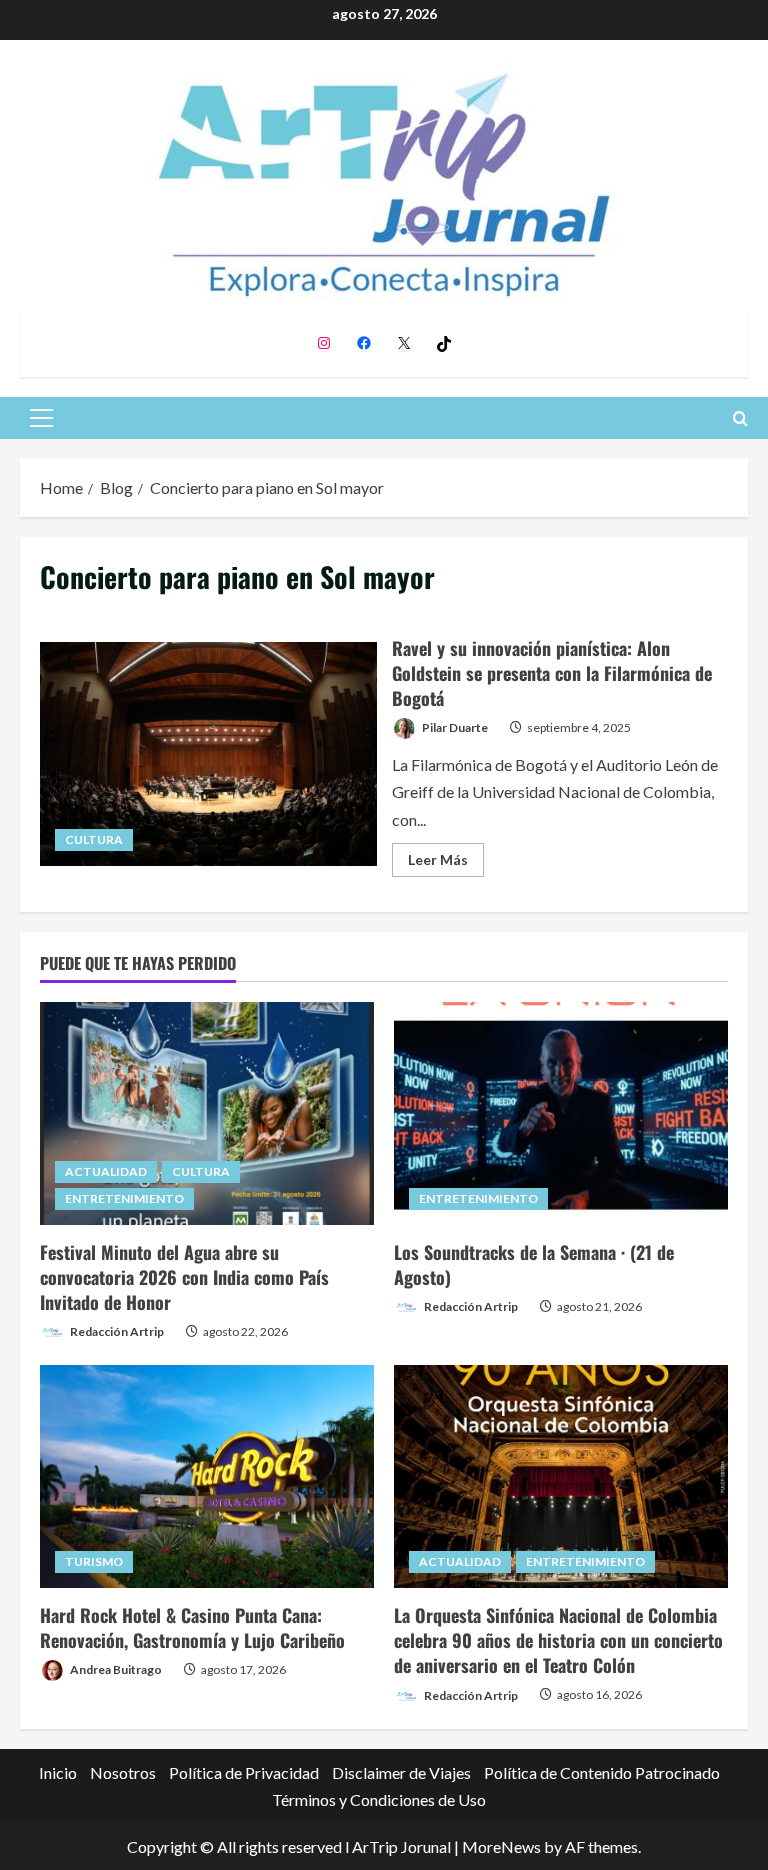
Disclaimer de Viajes (401, 1772)
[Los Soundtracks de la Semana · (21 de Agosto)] (561, 1113)
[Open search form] (740, 418)
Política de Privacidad (244, 1772)
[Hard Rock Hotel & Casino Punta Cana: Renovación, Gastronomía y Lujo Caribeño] (207, 1476)
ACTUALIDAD (106, 1171)
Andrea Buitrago (115, 1669)
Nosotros (123, 1772)
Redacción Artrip (116, 1331)
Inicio (58, 1772)
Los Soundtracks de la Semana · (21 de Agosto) (534, 1264)
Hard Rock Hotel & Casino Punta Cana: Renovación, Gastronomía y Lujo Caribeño (192, 1627)
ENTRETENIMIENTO (124, 1198)
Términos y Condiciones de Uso (379, 1799)
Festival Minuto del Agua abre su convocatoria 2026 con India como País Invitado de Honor (184, 1277)
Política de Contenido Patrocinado (602, 1772)
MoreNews (501, 1846)
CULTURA (94, 839)
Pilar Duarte (454, 727)
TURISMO (94, 1561)
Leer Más (446, 863)
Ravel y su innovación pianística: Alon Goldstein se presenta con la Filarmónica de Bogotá (208, 754)
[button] (41, 418)
